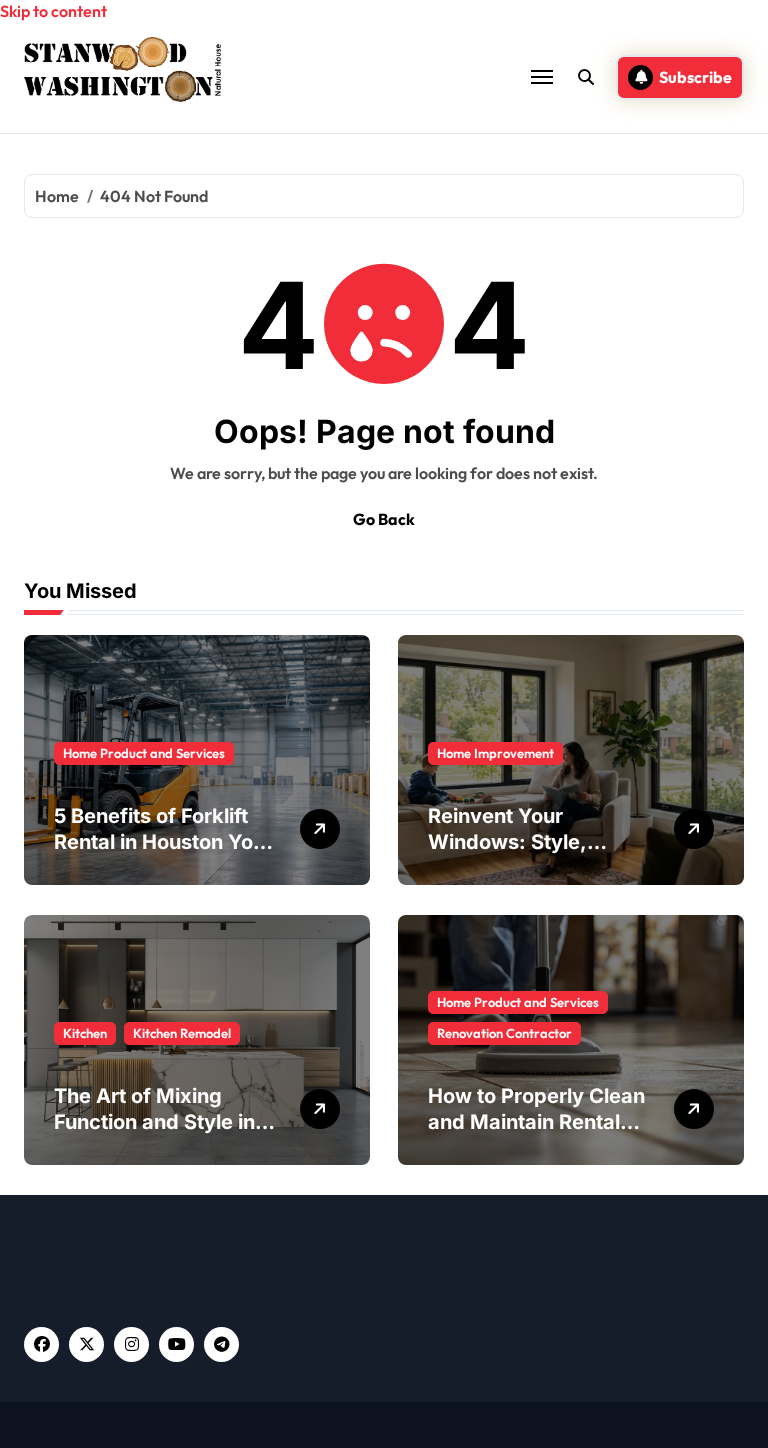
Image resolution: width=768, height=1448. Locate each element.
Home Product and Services (144, 753)
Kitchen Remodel (182, 1033)
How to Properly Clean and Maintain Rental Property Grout (536, 1122)
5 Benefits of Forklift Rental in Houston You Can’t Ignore (159, 842)
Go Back (384, 519)
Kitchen (85, 1033)
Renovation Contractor (504, 1033)
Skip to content (53, 11)
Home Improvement (495, 753)
